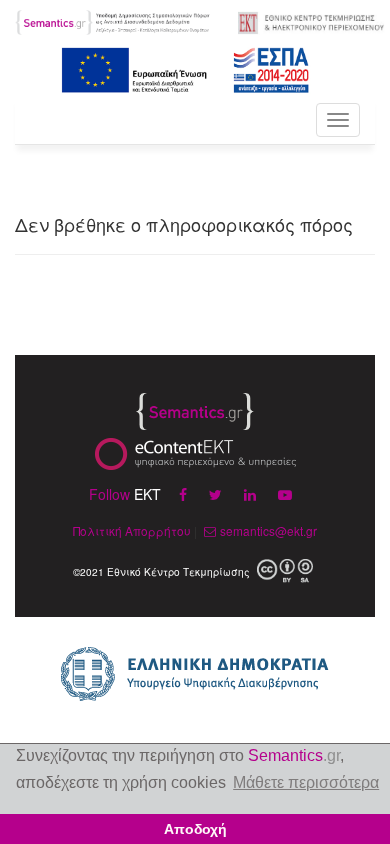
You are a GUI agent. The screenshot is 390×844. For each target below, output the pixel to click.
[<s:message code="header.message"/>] (113, 20)
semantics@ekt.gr (268, 530)
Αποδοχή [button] (195, 829)
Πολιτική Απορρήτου (132, 530)
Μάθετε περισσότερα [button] (306, 782)
